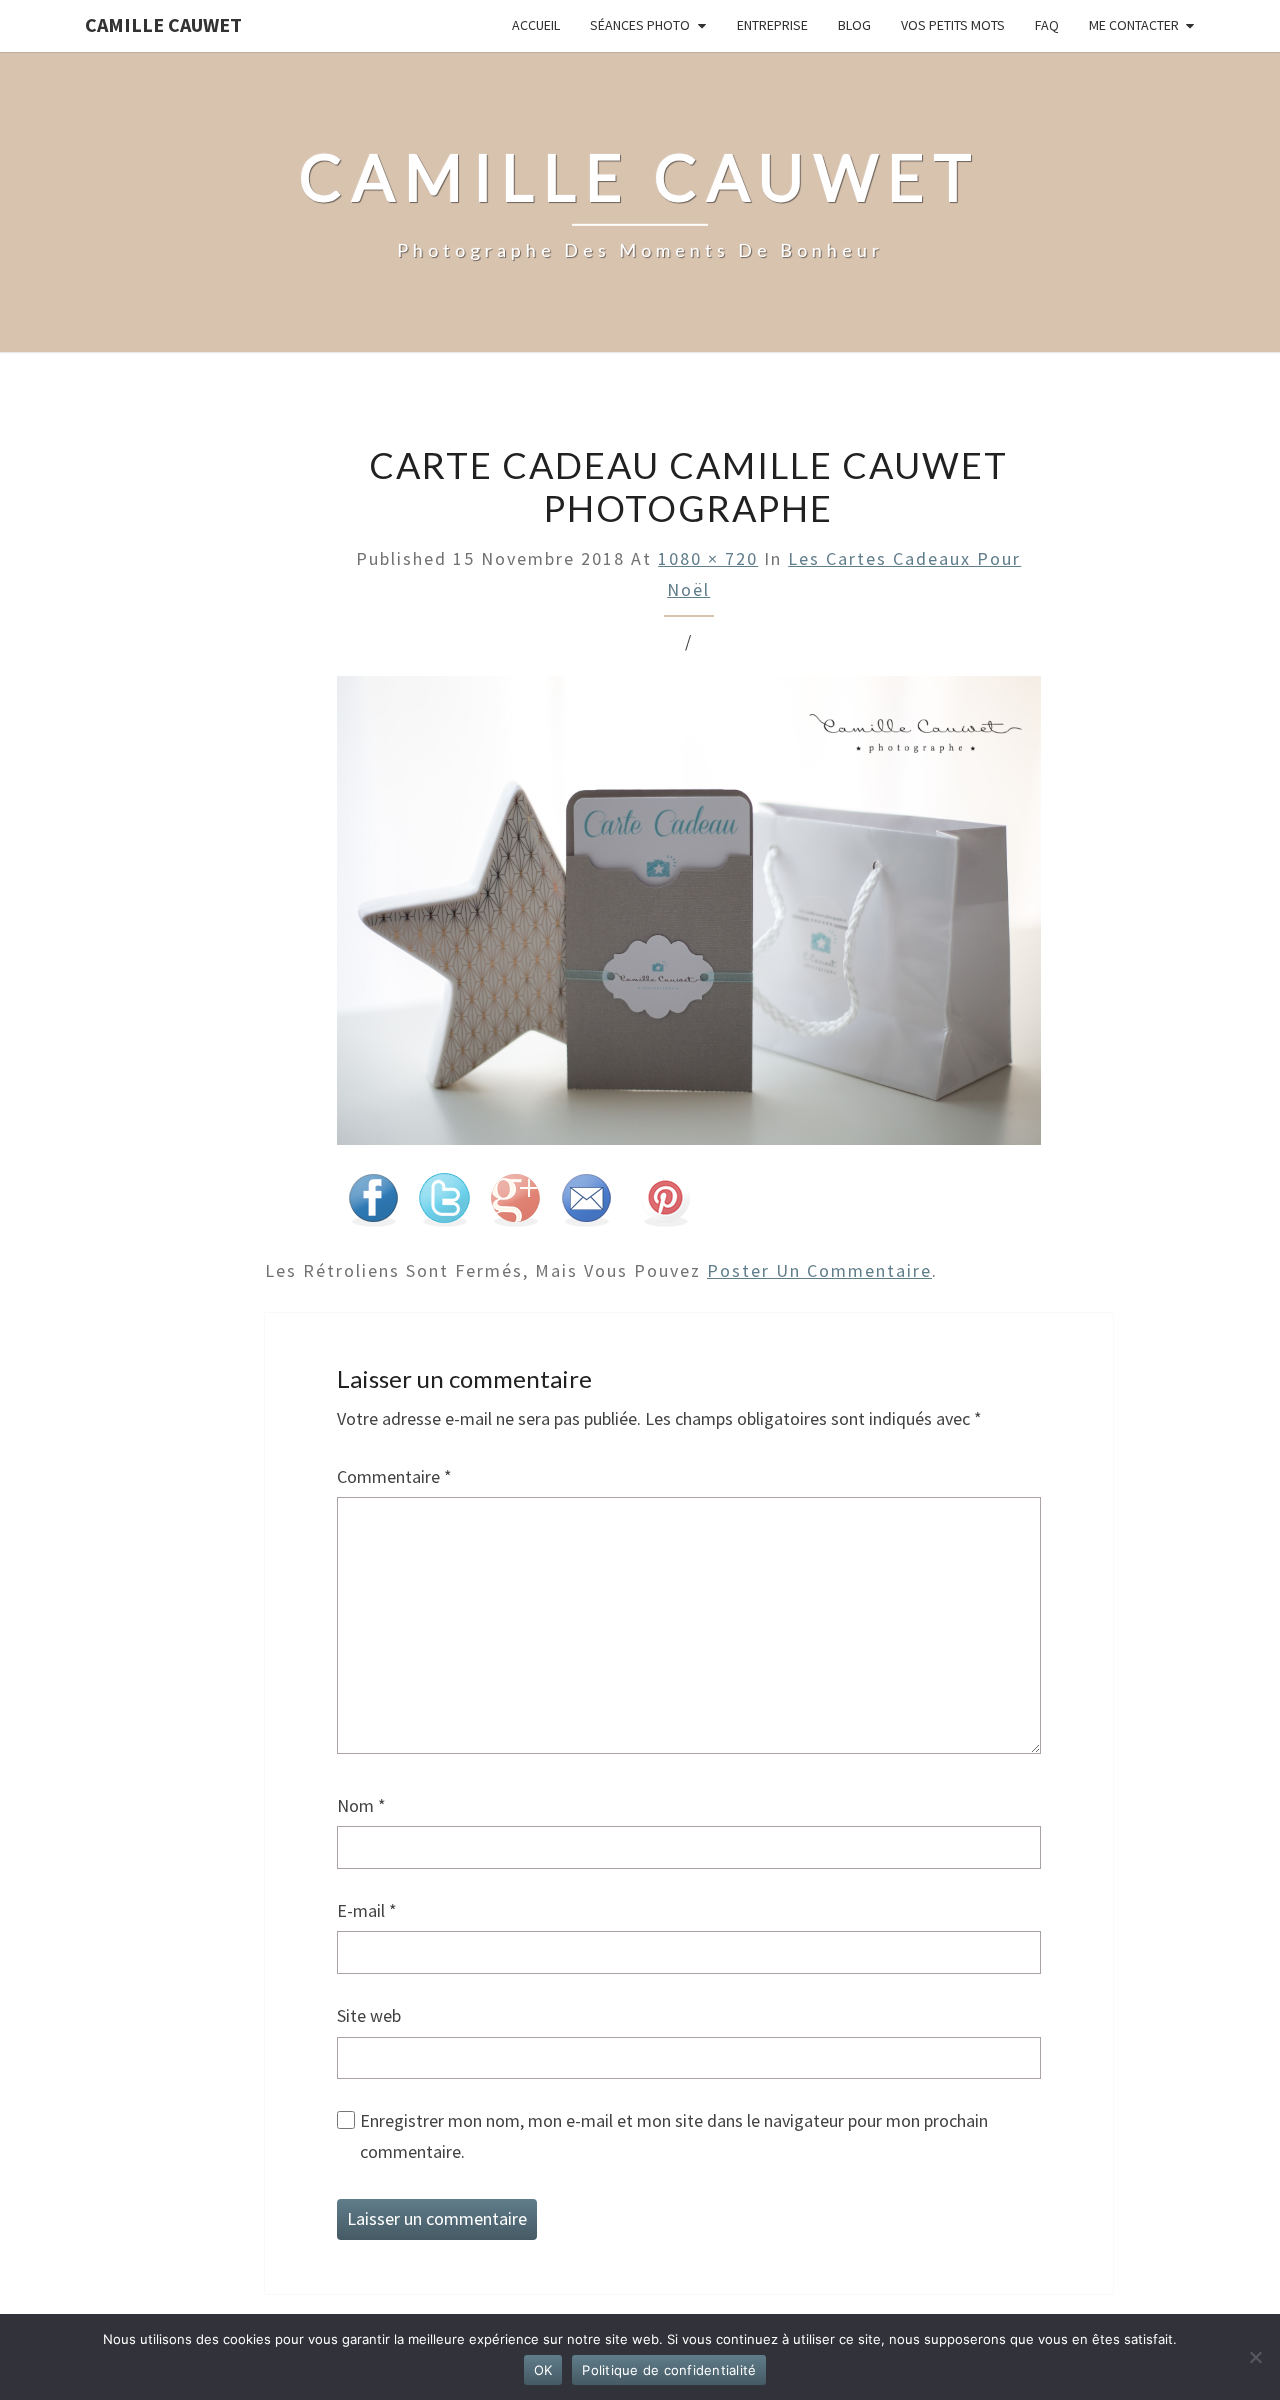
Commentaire (394, 1476)
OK (543, 2370)
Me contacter (1134, 25)
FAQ (1047, 25)
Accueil (536, 25)
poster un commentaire (819, 1270)
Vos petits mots (953, 25)
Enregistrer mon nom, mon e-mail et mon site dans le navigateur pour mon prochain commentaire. (674, 2136)
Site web (369, 2015)
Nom (361, 1805)
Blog (854, 25)
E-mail (367, 1910)
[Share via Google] (515, 1207)
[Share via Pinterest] (665, 1207)
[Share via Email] (586, 1207)
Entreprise (772, 25)
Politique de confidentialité (669, 2370)
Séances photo (640, 25)
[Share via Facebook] (373, 1207)
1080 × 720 (708, 558)
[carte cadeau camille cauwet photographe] (689, 917)
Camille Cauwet (163, 24)
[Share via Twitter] (444, 1207)
